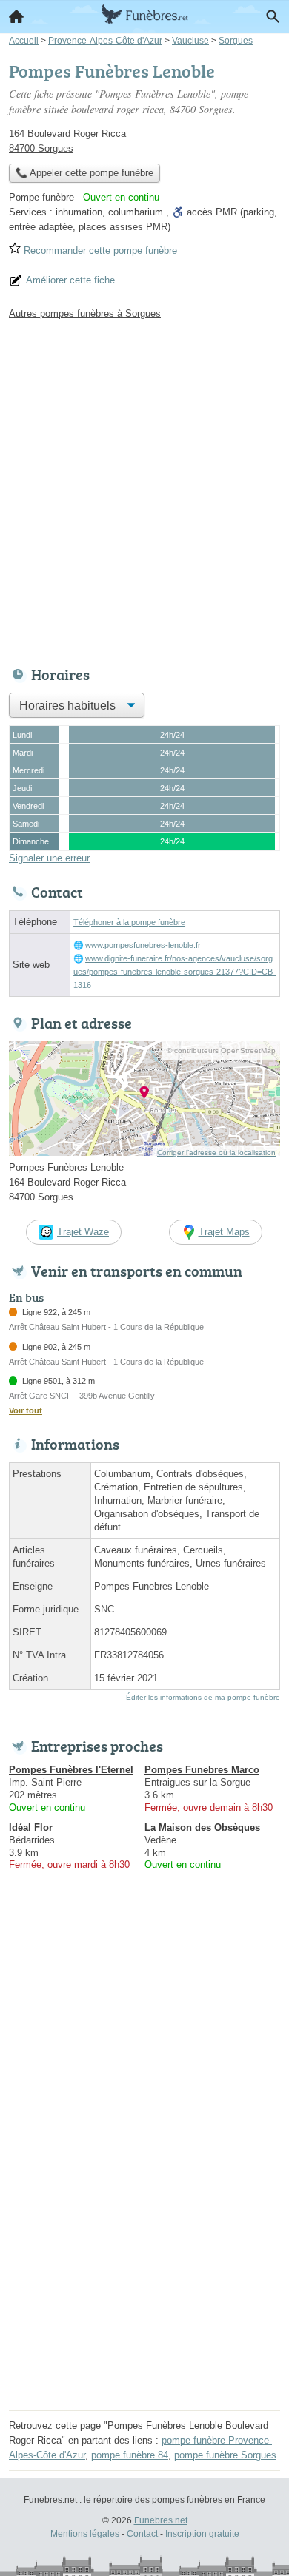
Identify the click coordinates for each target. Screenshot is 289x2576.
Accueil (16, 16)
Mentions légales (85, 2534)
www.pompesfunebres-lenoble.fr (143, 945)
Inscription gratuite (202, 2534)
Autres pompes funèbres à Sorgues (85, 313)
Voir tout (26, 1410)
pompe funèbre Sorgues (225, 2455)
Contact (142, 2534)
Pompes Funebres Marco (202, 1770)
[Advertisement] (144, 489)
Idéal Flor (31, 1827)
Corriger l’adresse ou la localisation (216, 1153)
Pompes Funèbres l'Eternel (71, 1770)
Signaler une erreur (49, 858)
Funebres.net (161, 2520)
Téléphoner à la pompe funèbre (129, 922)
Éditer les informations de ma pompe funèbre (203, 1697)
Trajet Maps (224, 1232)
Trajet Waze (83, 1232)
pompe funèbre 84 (130, 2455)
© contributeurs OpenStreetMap (221, 1050)
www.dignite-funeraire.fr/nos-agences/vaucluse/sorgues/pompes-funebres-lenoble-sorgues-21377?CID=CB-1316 (175, 972)
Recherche (273, 16)
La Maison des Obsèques (202, 1827)
